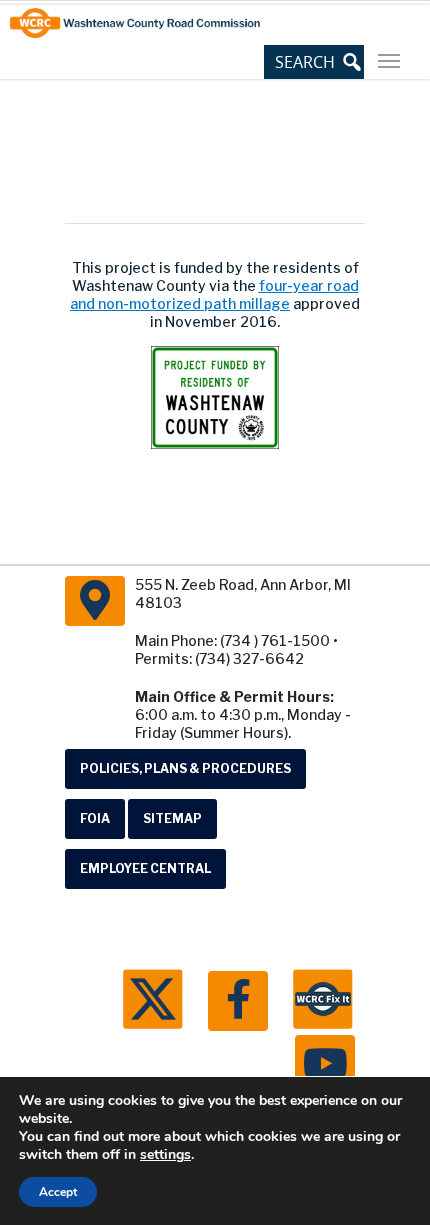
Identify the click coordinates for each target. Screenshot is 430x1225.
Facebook (238, 1001)
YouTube (325, 1065)
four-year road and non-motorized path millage (214, 294)
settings (165, 1155)
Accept (58, 1192)
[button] (314, 62)
